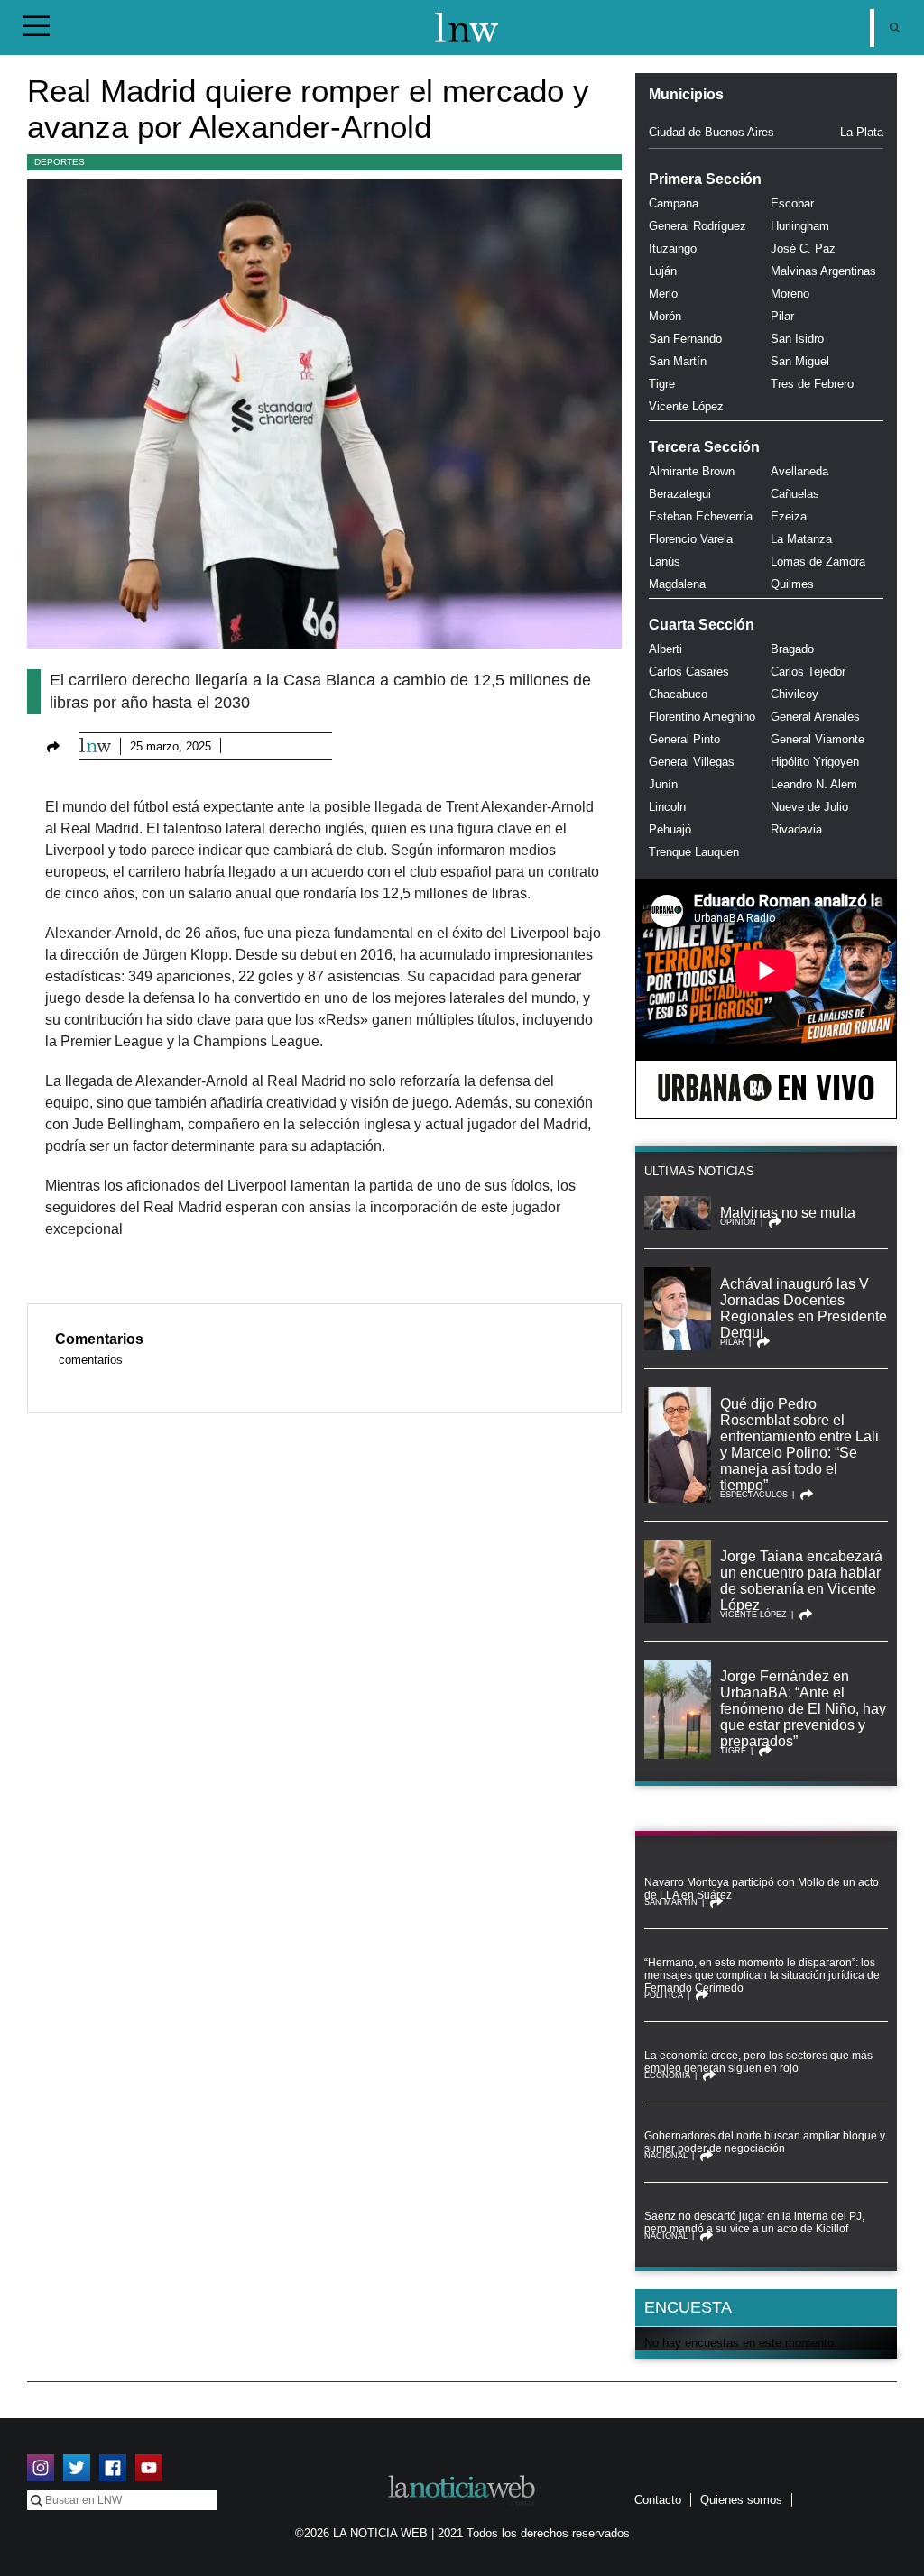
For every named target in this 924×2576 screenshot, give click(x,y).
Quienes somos (741, 2500)
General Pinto (684, 739)
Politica (664, 1995)
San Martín (678, 361)
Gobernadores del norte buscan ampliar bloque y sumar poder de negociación (765, 2142)
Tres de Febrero (812, 384)
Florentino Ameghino (702, 717)
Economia (667, 2075)
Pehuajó (670, 829)
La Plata (862, 132)
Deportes (60, 162)
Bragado (792, 649)
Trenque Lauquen (694, 852)
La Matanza (801, 539)
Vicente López (686, 406)
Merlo (663, 294)
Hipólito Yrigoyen (815, 762)
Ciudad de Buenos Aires (711, 132)
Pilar (782, 316)
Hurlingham (800, 226)
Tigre (662, 384)
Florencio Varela (691, 539)
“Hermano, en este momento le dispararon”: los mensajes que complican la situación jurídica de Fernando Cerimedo (762, 1975)
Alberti (665, 649)
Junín (663, 784)
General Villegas (692, 762)
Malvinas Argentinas (823, 271)
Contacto (658, 2500)
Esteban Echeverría (701, 516)
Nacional (666, 2156)
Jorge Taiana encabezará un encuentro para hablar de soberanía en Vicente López (801, 1581)
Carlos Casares (689, 672)
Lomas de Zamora (818, 561)
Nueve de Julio (809, 807)
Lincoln (667, 807)
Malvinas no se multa (788, 1213)
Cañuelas (795, 494)
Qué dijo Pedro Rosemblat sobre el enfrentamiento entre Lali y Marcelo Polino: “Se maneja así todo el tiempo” (799, 1444)
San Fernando (685, 339)
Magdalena (677, 584)
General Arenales (815, 717)
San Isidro (797, 339)
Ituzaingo (673, 248)
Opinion (738, 1222)
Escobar (792, 203)
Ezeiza (789, 516)
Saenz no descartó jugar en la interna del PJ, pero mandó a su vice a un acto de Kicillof (754, 2222)
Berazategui (680, 494)
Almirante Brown (692, 471)
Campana (674, 203)
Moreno (790, 294)
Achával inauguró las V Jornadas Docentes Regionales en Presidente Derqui (804, 1308)
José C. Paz (803, 248)
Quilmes (792, 584)
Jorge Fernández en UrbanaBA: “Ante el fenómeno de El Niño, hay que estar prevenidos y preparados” (803, 1709)
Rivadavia (796, 829)
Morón (665, 316)
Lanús (665, 561)
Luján (663, 271)
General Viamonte (818, 739)
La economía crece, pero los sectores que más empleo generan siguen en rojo (758, 2062)
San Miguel (800, 361)
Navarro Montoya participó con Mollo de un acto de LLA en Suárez (762, 1889)
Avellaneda (799, 471)
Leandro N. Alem (814, 784)
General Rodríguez (698, 226)
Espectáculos (754, 1495)
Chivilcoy (795, 694)
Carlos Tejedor (808, 672)
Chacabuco (678, 694)
